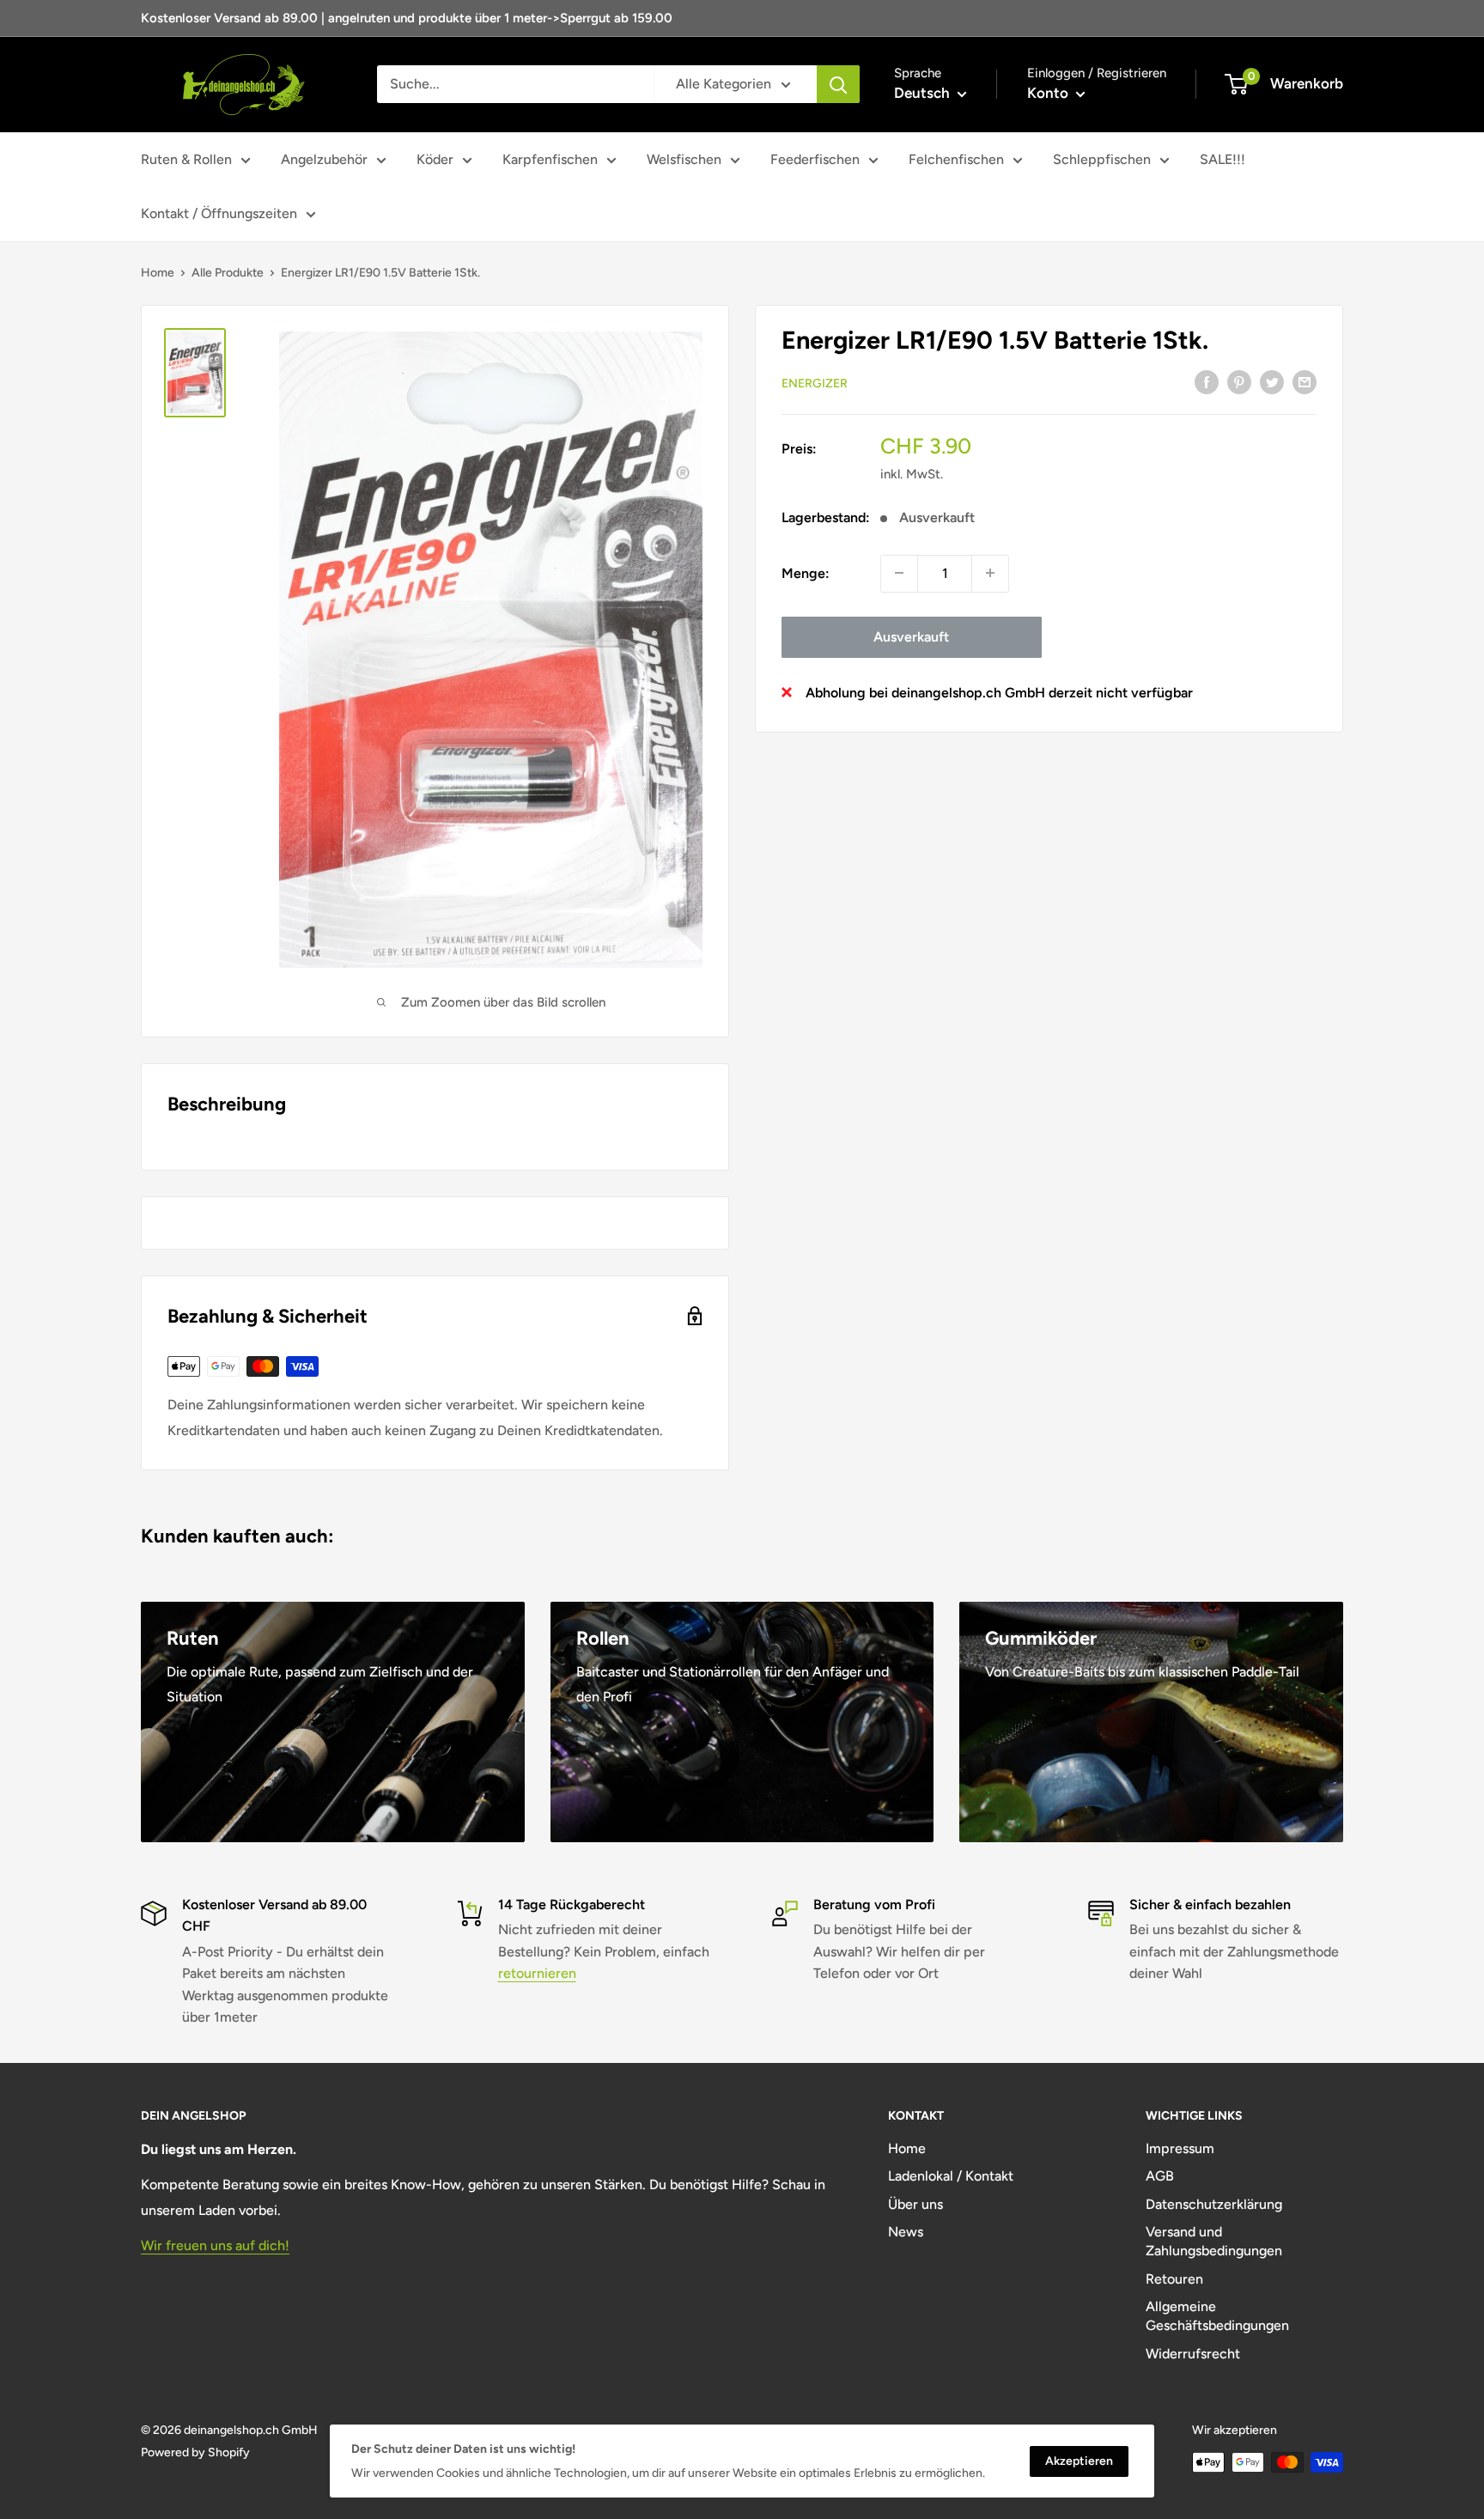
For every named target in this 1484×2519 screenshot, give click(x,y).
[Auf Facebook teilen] (1207, 381)
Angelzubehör (324, 159)
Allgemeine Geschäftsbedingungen (1217, 2316)
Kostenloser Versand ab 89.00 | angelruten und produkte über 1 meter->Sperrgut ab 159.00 (407, 18)
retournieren (537, 1973)
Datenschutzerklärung (1214, 2204)
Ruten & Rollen (186, 159)
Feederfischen (815, 159)
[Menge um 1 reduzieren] (899, 573)
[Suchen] (838, 84)
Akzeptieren (1079, 2461)
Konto (1049, 93)
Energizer (815, 383)
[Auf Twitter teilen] (1272, 381)
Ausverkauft (911, 636)
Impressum (1180, 2148)
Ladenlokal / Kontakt (951, 2176)
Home (158, 273)
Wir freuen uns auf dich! (215, 2245)
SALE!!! (1222, 159)
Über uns (915, 2204)
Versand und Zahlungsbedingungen (1214, 2241)
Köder (435, 159)
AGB (1160, 2176)
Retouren (1174, 2279)
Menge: (806, 572)
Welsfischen (684, 159)
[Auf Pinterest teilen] (1239, 381)
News (906, 2232)
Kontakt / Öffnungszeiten (219, 213)
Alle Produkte (228, 273)
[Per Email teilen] (1305, 381)
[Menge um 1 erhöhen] (990, 573)
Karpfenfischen (550, 159)
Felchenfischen (956, 159)
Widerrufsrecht (1193, 2354)
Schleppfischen (1102, 159)
